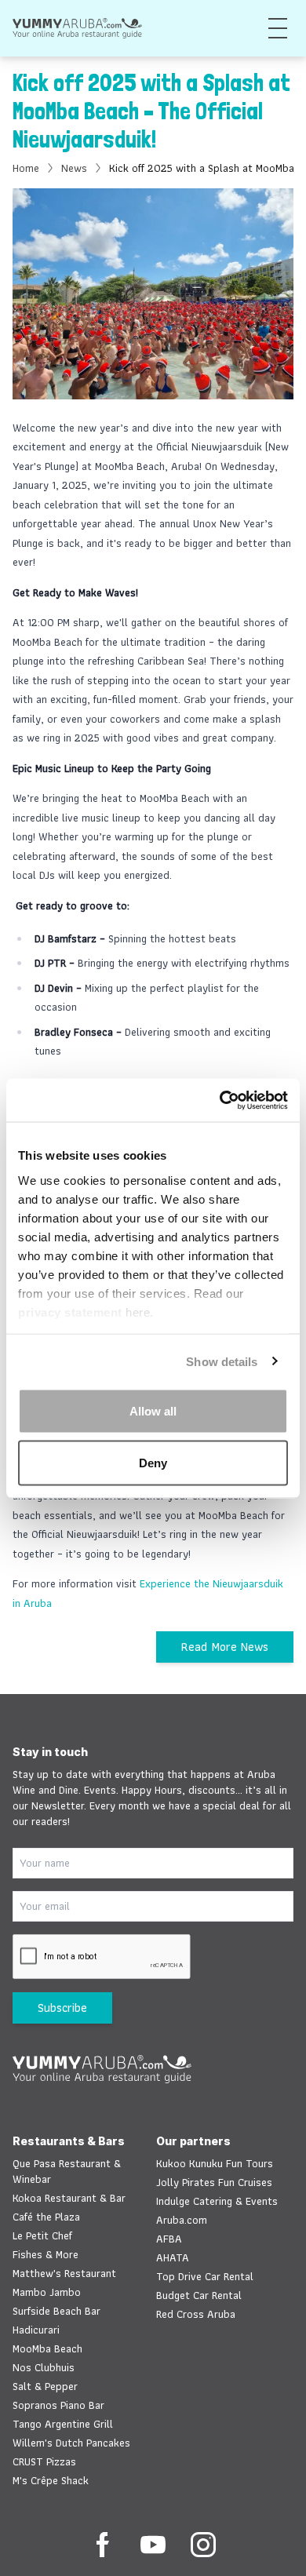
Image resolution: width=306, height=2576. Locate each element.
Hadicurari (36, 2330)
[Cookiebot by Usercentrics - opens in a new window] (220, 1100)
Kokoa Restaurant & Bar (69, 2198)
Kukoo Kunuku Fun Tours (215, 2163)
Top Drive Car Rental (205, 2276)
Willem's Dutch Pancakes (71, 2443)
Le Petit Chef (42, 2235)
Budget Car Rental (199, 2295)
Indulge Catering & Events (217, 2201)
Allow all (153, 1411)
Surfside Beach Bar (56, 2311)
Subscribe (62, 2008)
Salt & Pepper (45, 2386)
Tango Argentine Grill (63, 2424)
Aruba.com (182, 2220)
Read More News (225, 1647)
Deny (153, 1462)
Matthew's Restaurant (64, 2273)
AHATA (173, 2257)
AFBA (169, 2239)
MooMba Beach (47, 2348)
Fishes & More (46, 2254)
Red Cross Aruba (196, 2314)
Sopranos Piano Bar (58, 2405)
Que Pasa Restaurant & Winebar (67, 2171)
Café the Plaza (46, 2217)
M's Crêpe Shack (51, 2480)
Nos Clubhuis (44, 2367)
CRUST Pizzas (44, 2461)
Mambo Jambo (47, 2292)
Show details (222, 1361)
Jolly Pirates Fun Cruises (214, 2182)
